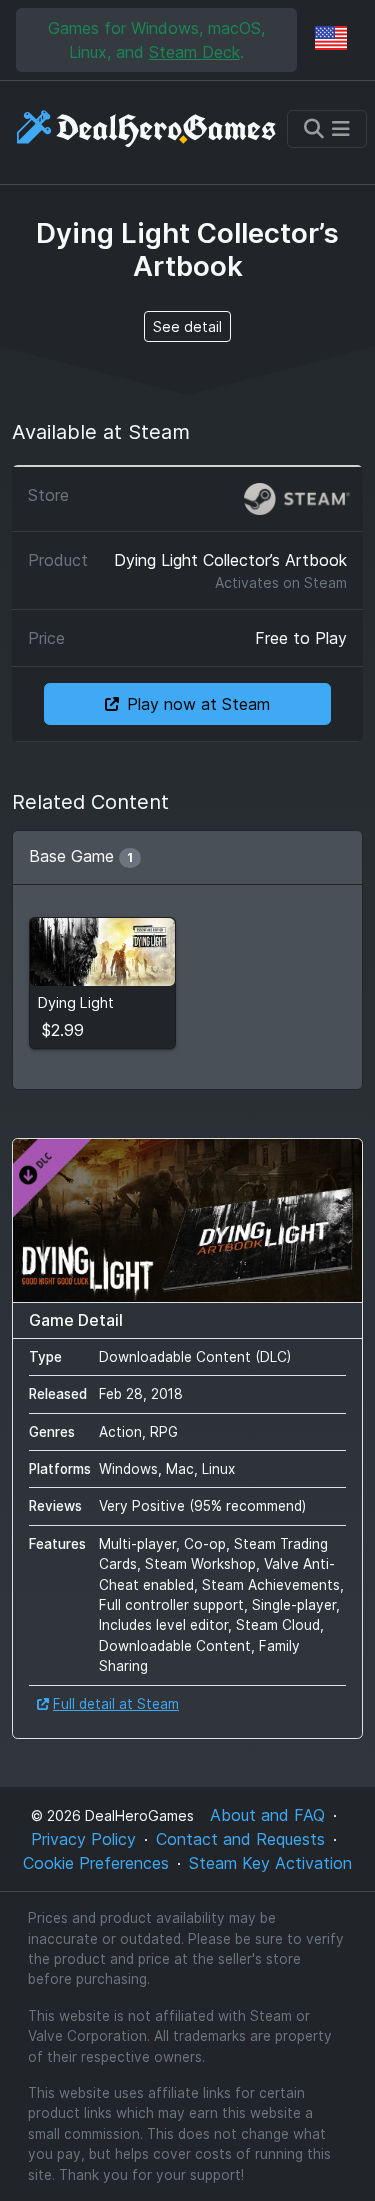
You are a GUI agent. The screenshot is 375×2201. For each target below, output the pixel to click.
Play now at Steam (198, 704)
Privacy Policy (83, 1839)
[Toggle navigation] (327, 129)
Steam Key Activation (270, 1863)
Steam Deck (194, 52)
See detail (187, 326)
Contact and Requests (240, 1839)
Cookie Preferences (96, 1863)
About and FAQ (267, 1815)
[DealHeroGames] (147, 128)
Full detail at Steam (116, 1704)
